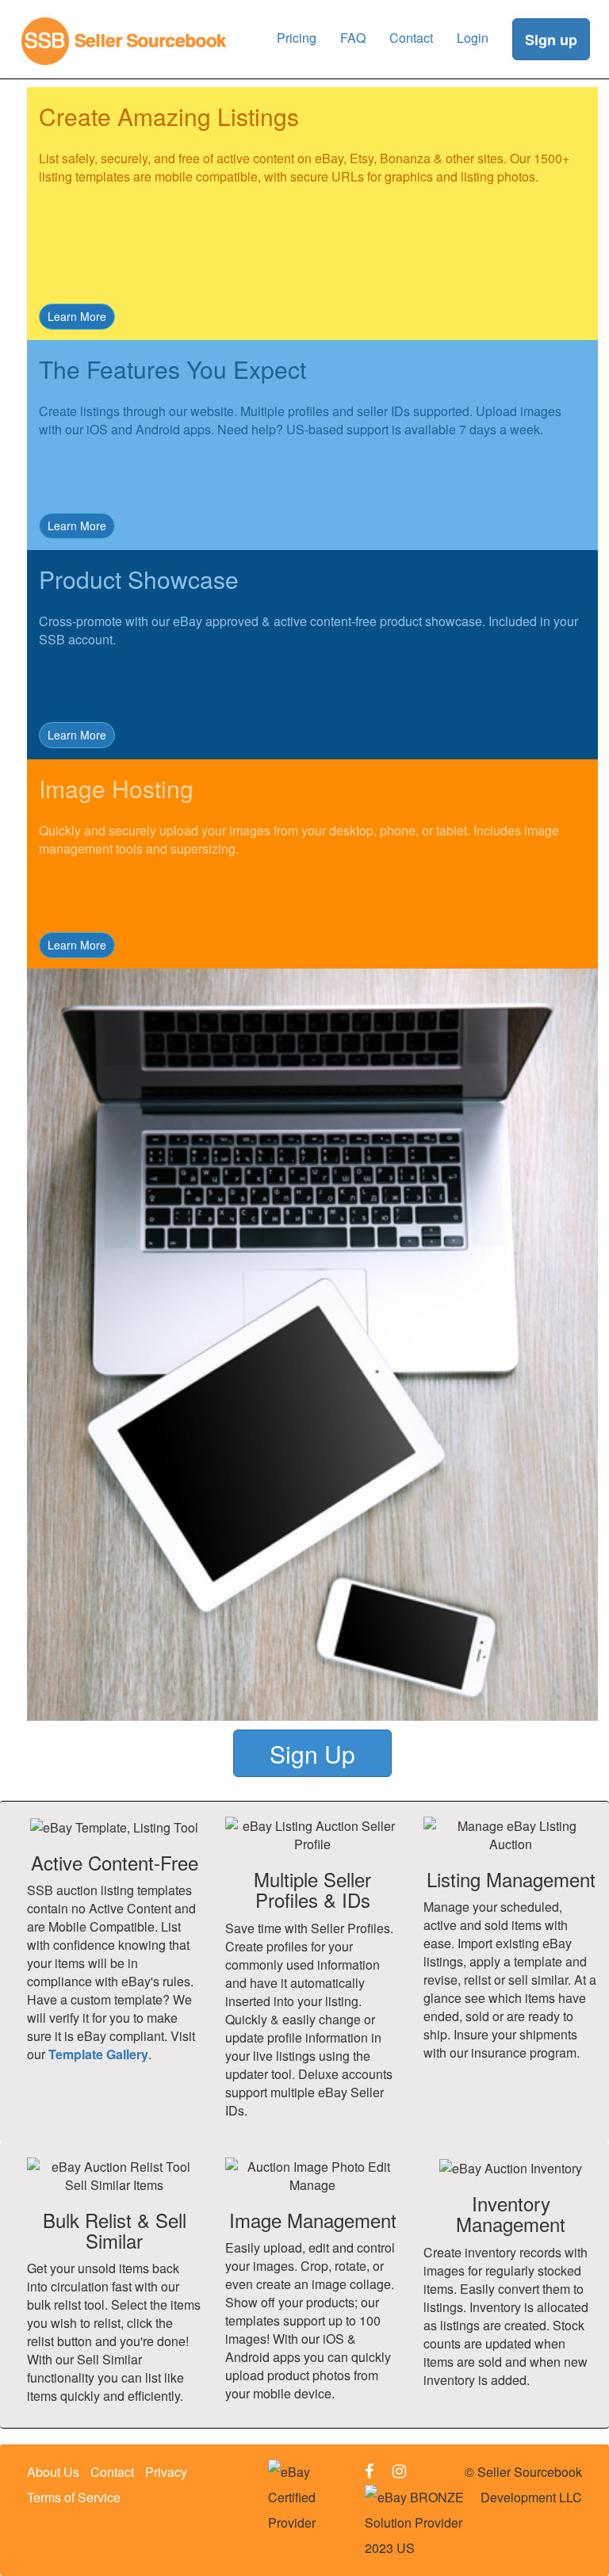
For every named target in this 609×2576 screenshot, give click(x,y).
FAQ (353, 38)
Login (473, 38)
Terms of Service (74, 2497)
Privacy (166, 2472)
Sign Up (312, 1754)
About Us (53, 2472)
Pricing (297, 38)
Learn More (77, 316)
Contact (411, 38)
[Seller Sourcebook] (124, 20)
